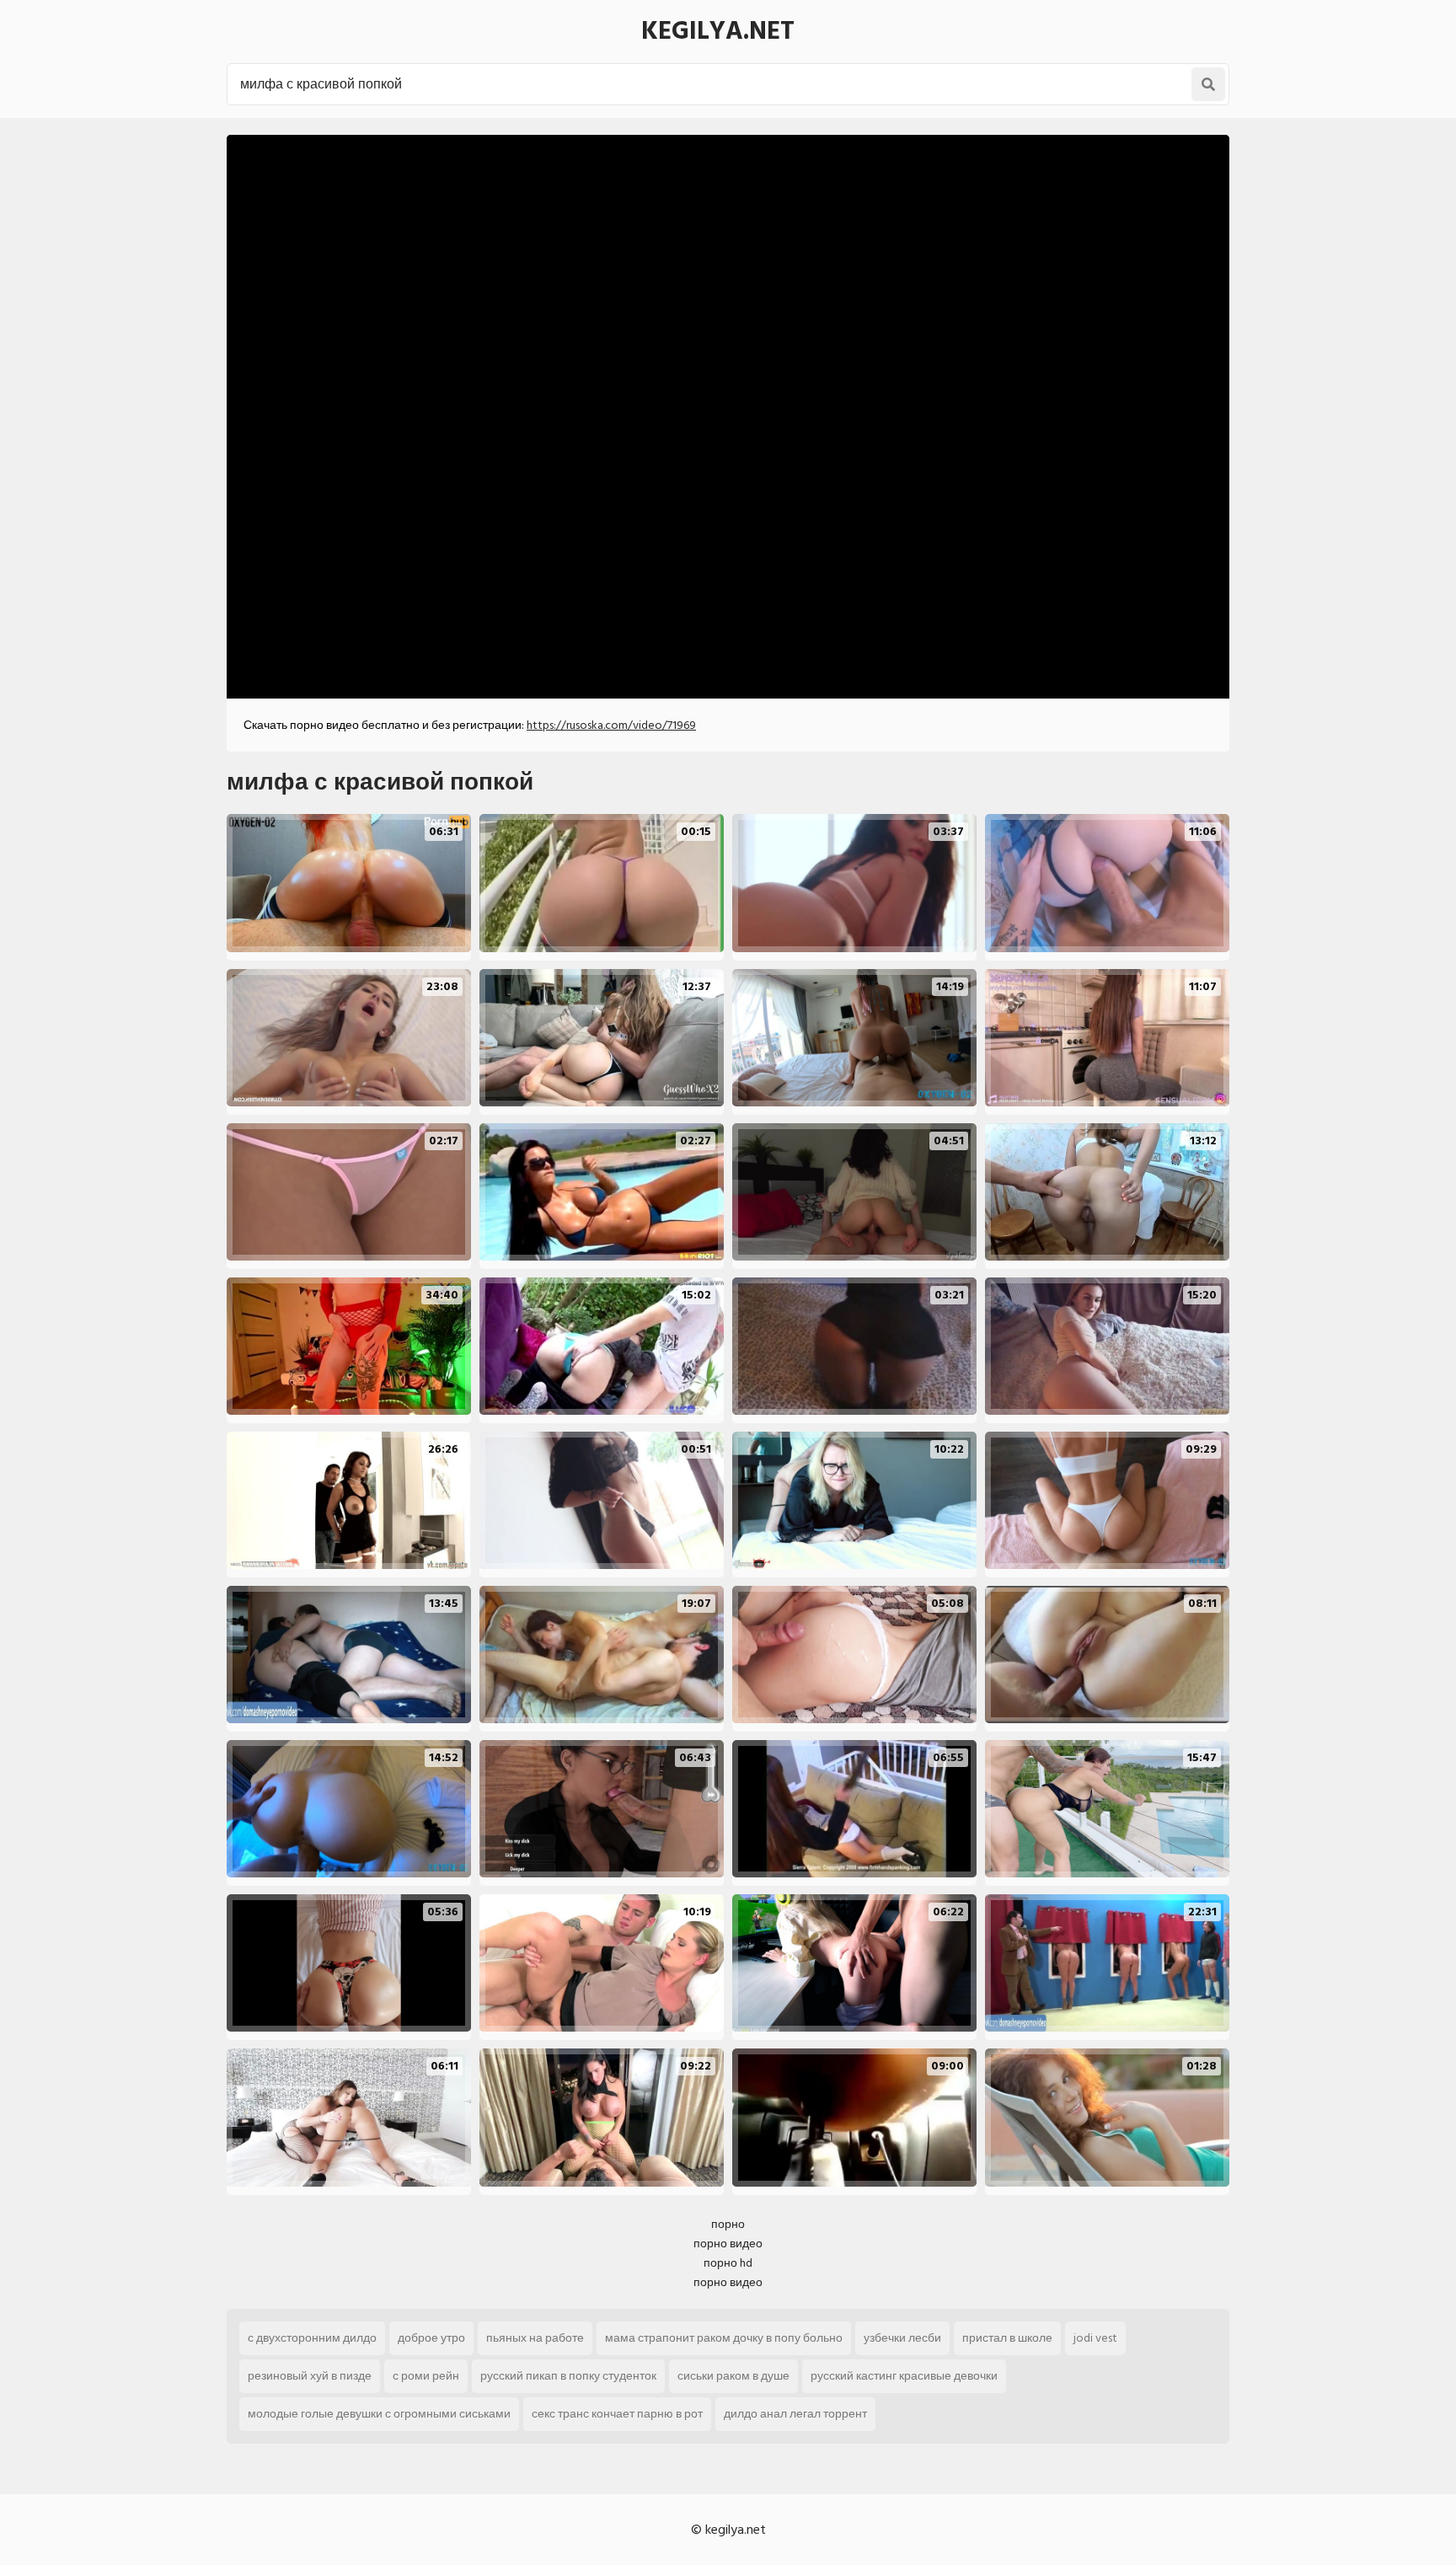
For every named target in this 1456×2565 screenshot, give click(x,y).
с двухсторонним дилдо (312, 2338)
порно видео (728, 2244)
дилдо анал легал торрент (795, 2414)
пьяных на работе (535, 2338)
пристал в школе (1007, 2338)
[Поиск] (1208, 84)
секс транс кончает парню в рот (617, 2414)
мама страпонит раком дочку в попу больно (724, 2338)
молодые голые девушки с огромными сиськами (379, 2414)
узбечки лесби (902, 2338)
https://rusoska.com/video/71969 (611, 725)
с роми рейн (426, 2376)
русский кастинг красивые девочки (904, 2376)
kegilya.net (718, 31)
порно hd (728, 2263)
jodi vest (1095, 2338)
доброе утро (431, 2338)
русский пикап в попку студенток (568, 2376)
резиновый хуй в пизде (310, 2376)
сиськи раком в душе (733, 2376)
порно (728, 2224)
